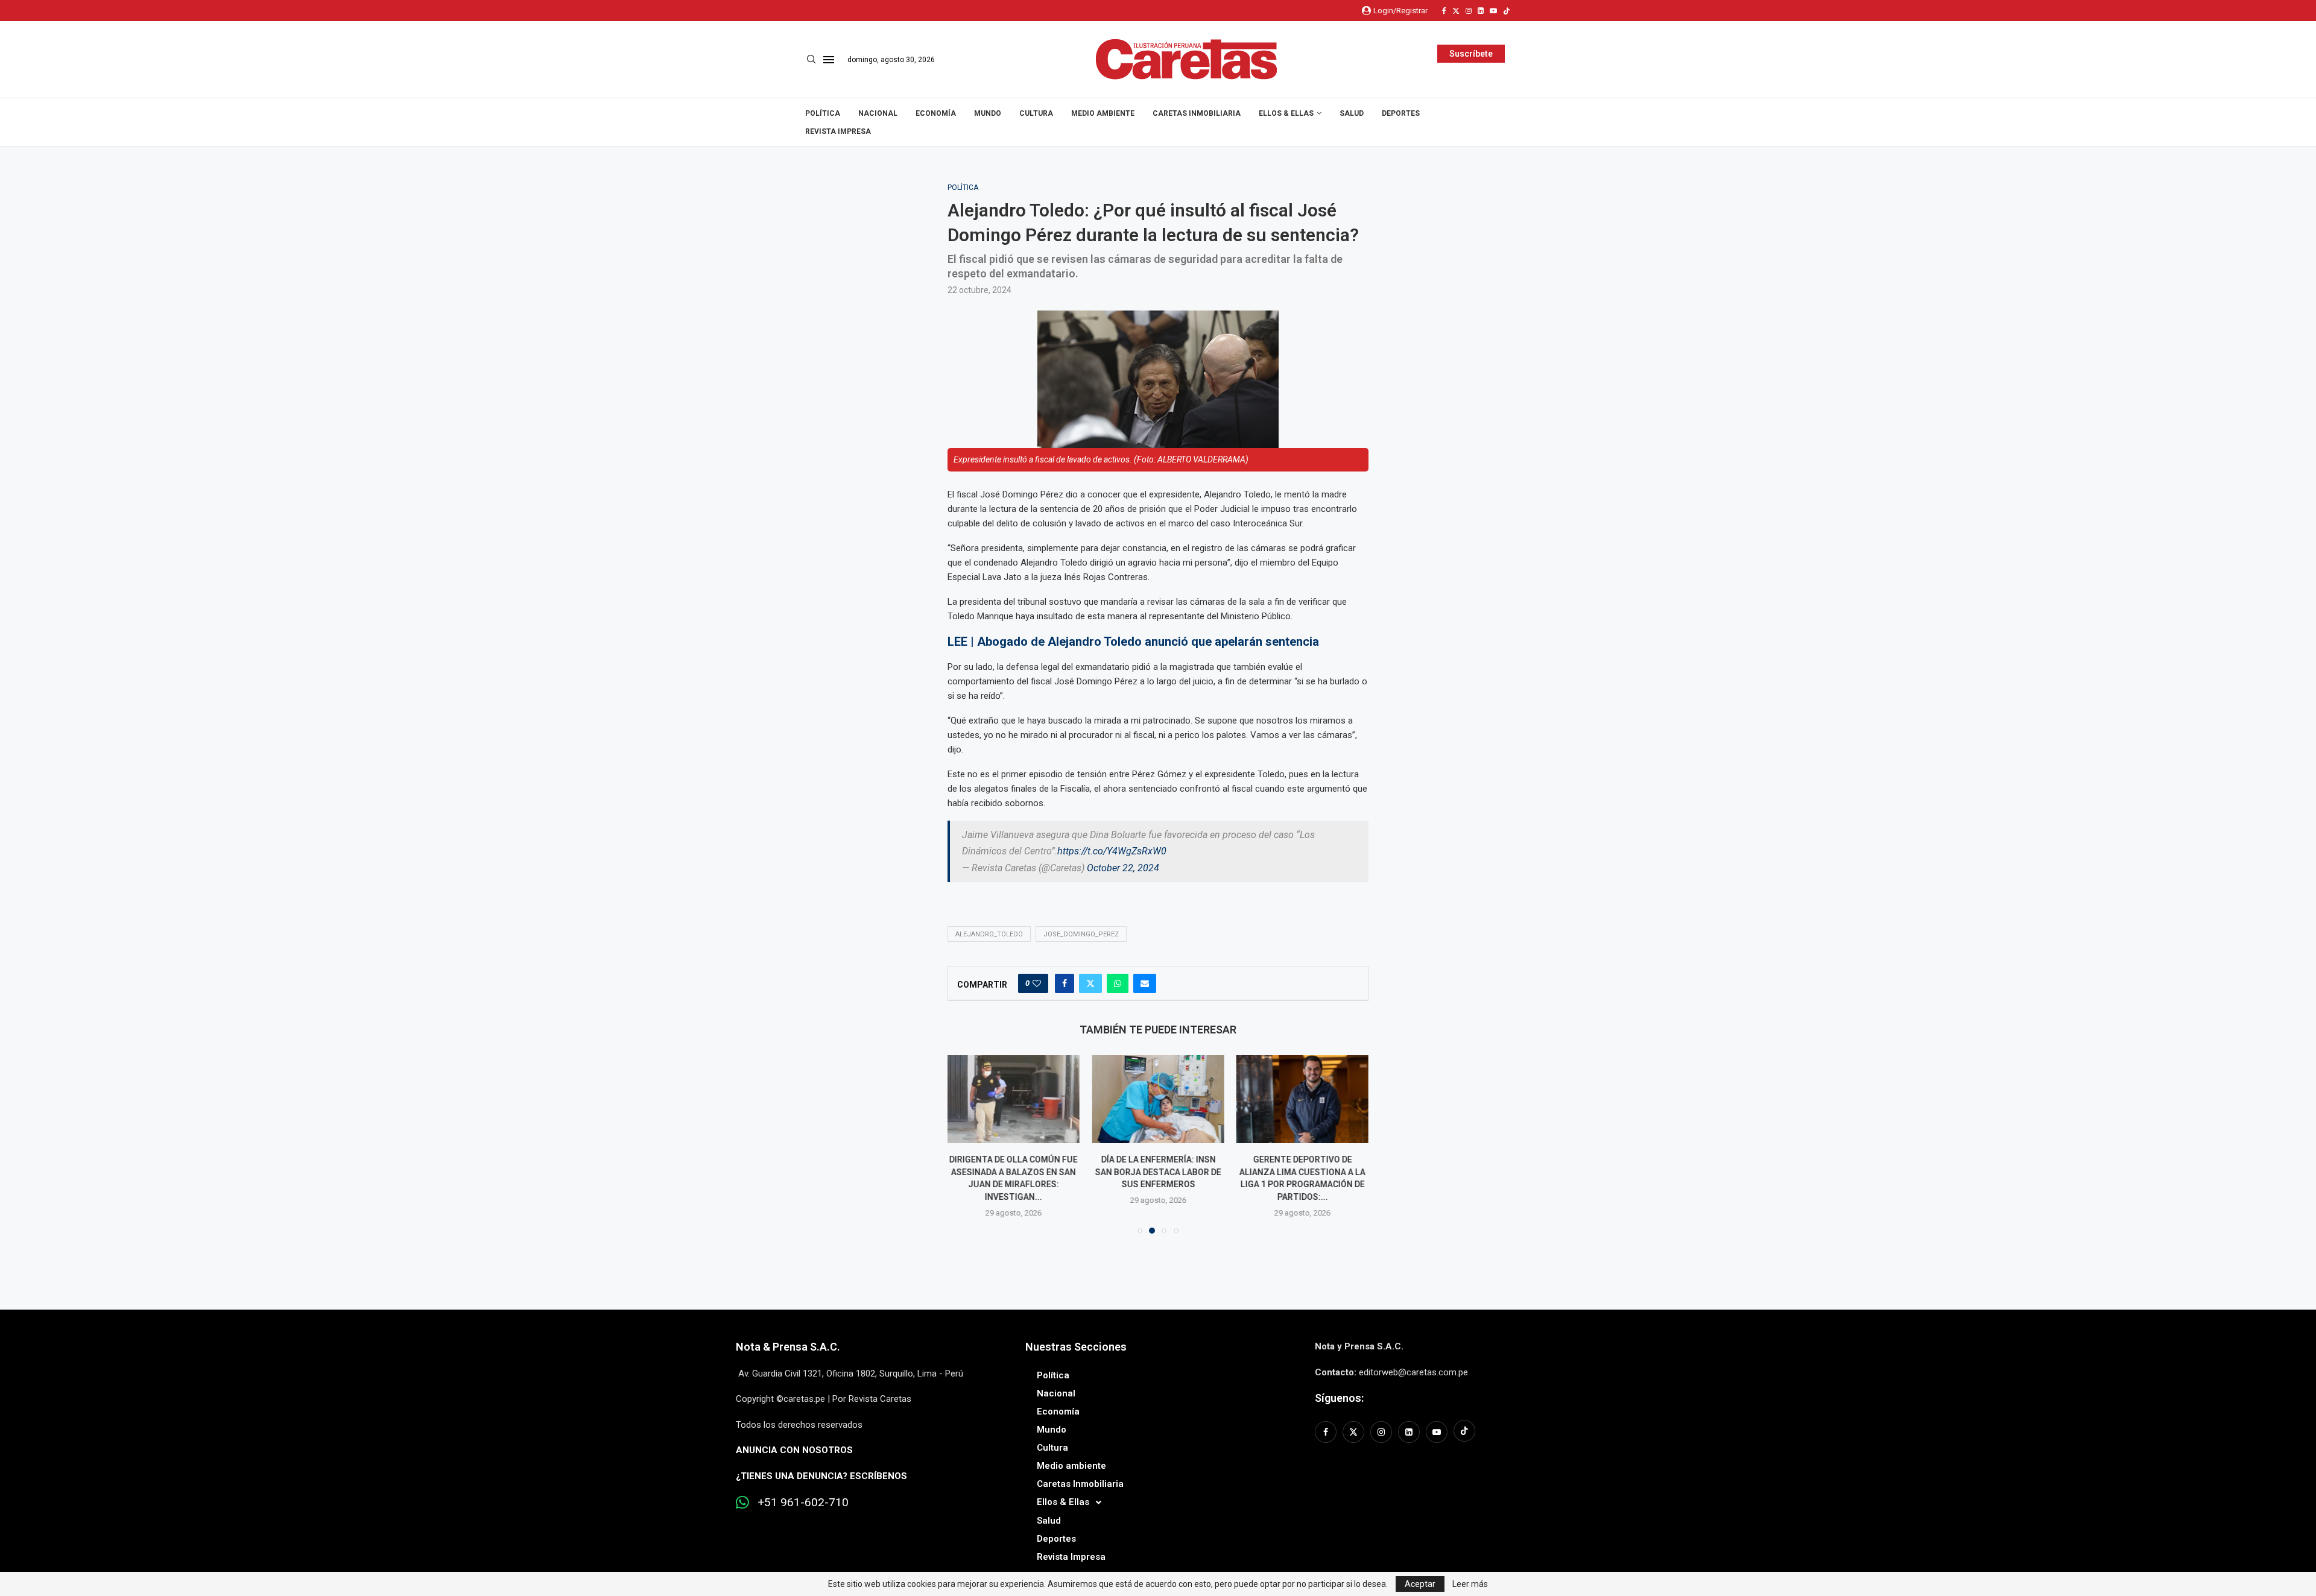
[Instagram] (1469, 11)
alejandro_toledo (989, 934)
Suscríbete (1471, 54)
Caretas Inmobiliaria (1197, 113)
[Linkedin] (1481, 11)
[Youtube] (1493, 11)
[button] (964, 1144)
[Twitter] (1456, 11)
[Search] (811, 60)
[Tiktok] (1507, 11)
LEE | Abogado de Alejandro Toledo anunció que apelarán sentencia (1135, 642)
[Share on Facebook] (1065, 983)
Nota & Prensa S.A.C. (788, 1347)
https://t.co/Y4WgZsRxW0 (1112, 851)
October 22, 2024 (1123, 868)
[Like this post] (1037, 983)
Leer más (1470, 1584)
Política (823, 113)
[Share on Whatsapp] (1118, 983)
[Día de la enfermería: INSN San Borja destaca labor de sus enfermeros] (1158, 1099)
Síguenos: (1339, 1398)
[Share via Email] (1145, 983)
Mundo (988, 113)
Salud (1352, 113)
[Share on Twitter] (1090, 983)
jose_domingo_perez (1081, 934)
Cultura (1036, 113)
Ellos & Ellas (1286, 113)
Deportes (1401, 113)
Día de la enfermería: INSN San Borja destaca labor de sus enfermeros (1158, 1172)
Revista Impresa (838, 131)
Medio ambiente (1103, 113)
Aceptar (1420, 1584)
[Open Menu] (829, 60)
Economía (936, 113)
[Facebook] (1444, 11)
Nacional (878, 113)
